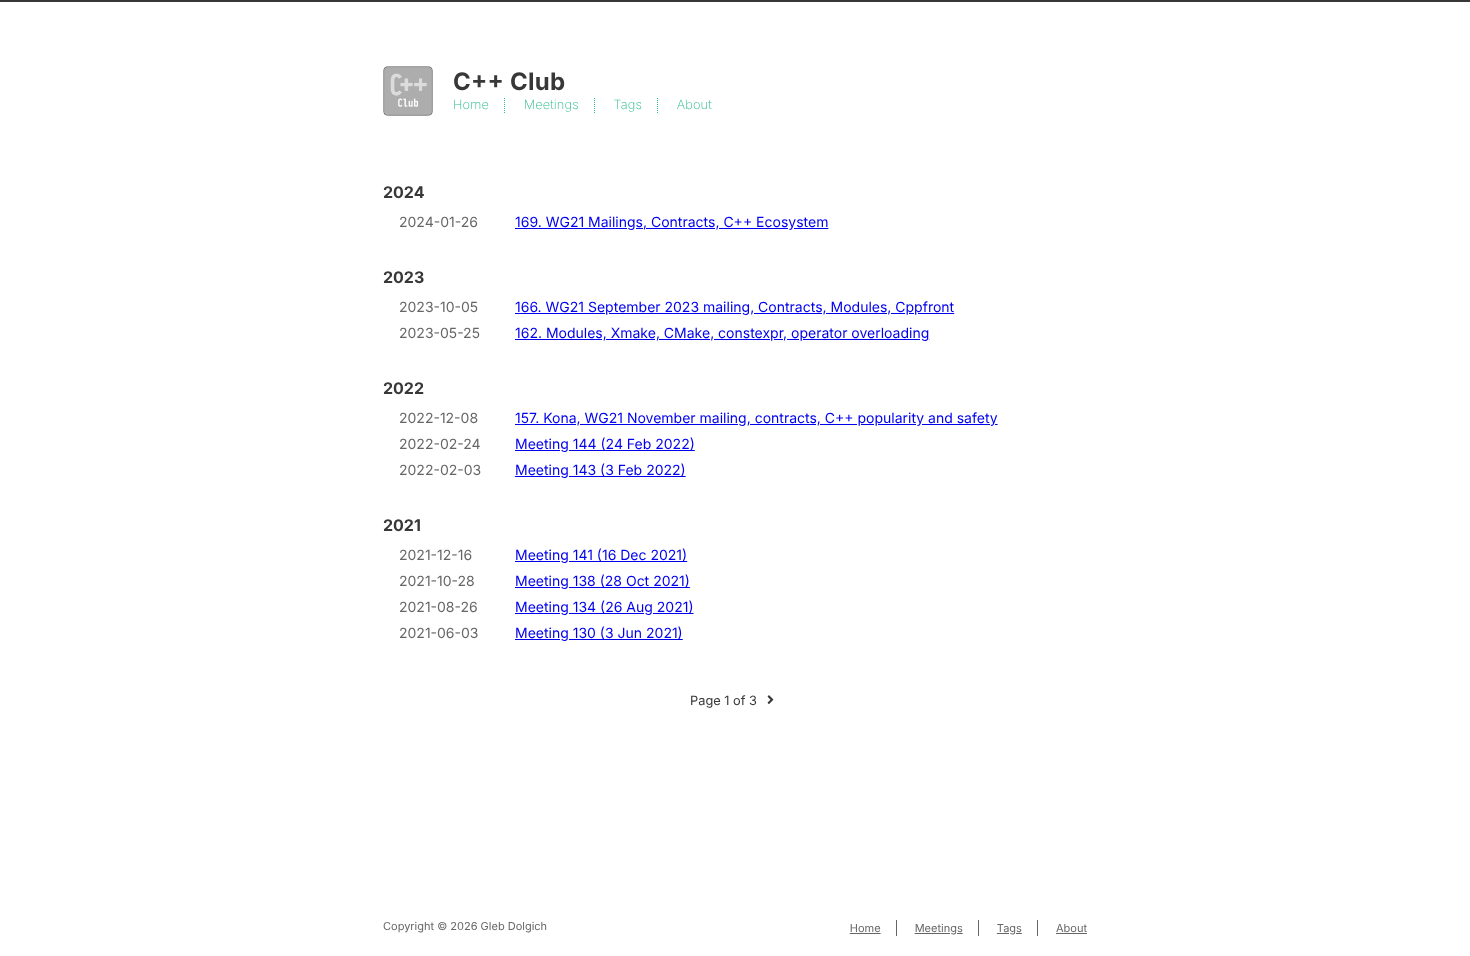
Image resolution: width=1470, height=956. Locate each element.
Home (471, 105)
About (694, 105)
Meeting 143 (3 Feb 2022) (600, 470)
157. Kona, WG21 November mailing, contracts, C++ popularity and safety (756, 418)
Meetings (551, 105)
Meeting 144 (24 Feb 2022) (605, 444)
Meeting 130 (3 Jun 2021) (599, 633)
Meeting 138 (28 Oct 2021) (602, 581)
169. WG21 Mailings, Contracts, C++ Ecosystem (671, 222)
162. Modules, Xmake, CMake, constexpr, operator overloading (722, 333)
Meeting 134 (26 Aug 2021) (604, 607)
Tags (628, 105)
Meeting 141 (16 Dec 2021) (601, 555)
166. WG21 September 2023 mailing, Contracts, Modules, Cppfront (734, 307)
